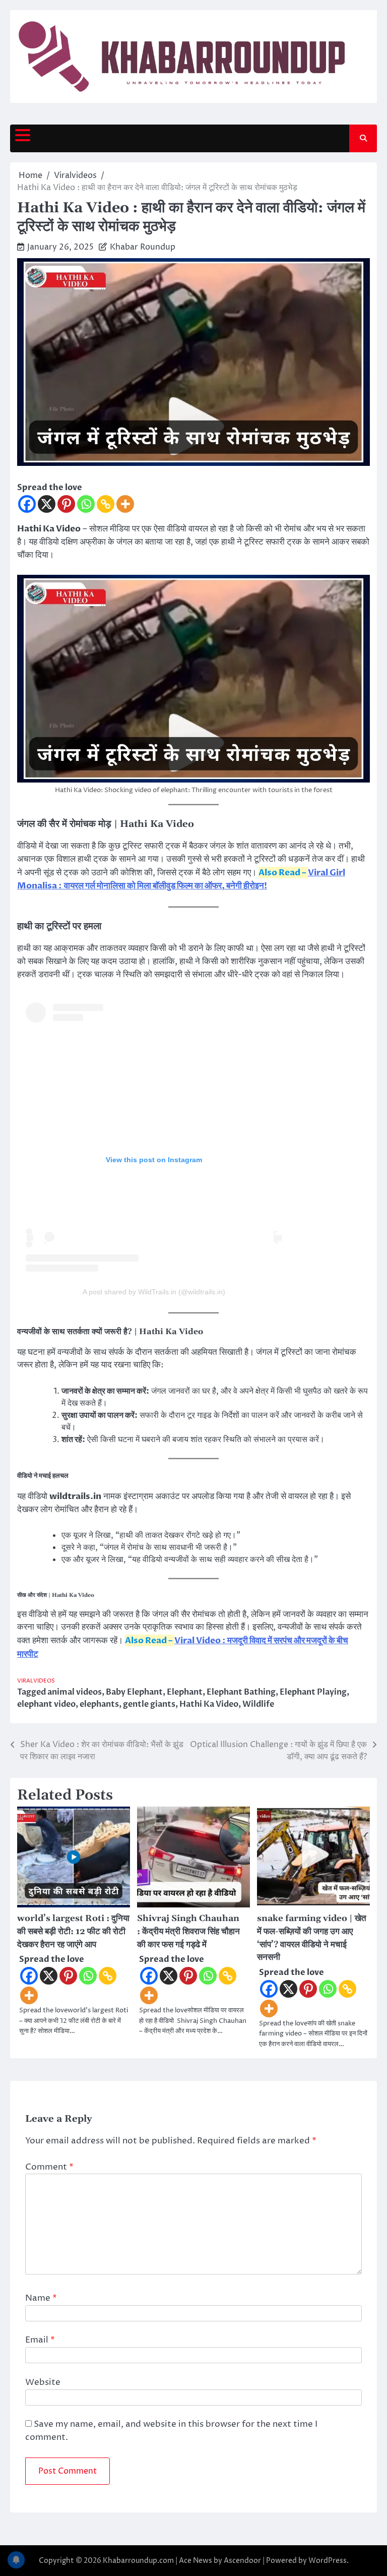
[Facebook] (27, 504)
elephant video (46, 1704)
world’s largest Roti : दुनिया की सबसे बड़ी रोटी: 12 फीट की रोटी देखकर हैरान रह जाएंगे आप (73, 1932)
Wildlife (258, 1704)
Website (43, 2382)
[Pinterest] (66, 504)
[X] (47, 504)
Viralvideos (36, 1681)
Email (40, 2340)
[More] (125, 504)
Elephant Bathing (241, 1692)
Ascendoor (242, 2561)
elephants (99, 1704)
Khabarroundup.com (138, 2561)
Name (41, 2298)
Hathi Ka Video (209, 1704)
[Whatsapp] (86, 504)
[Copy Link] (106, 504)
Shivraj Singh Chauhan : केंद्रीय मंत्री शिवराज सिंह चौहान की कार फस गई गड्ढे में (188, 1932)
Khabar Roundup (143, 247)
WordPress (328, 2561)
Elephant (185, 1692)
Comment (49, 2167)
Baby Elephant (134, 1692)
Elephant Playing (313, 1692)
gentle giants (149, 1704)
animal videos (75, 1692)
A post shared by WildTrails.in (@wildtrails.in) (154, 1292)
